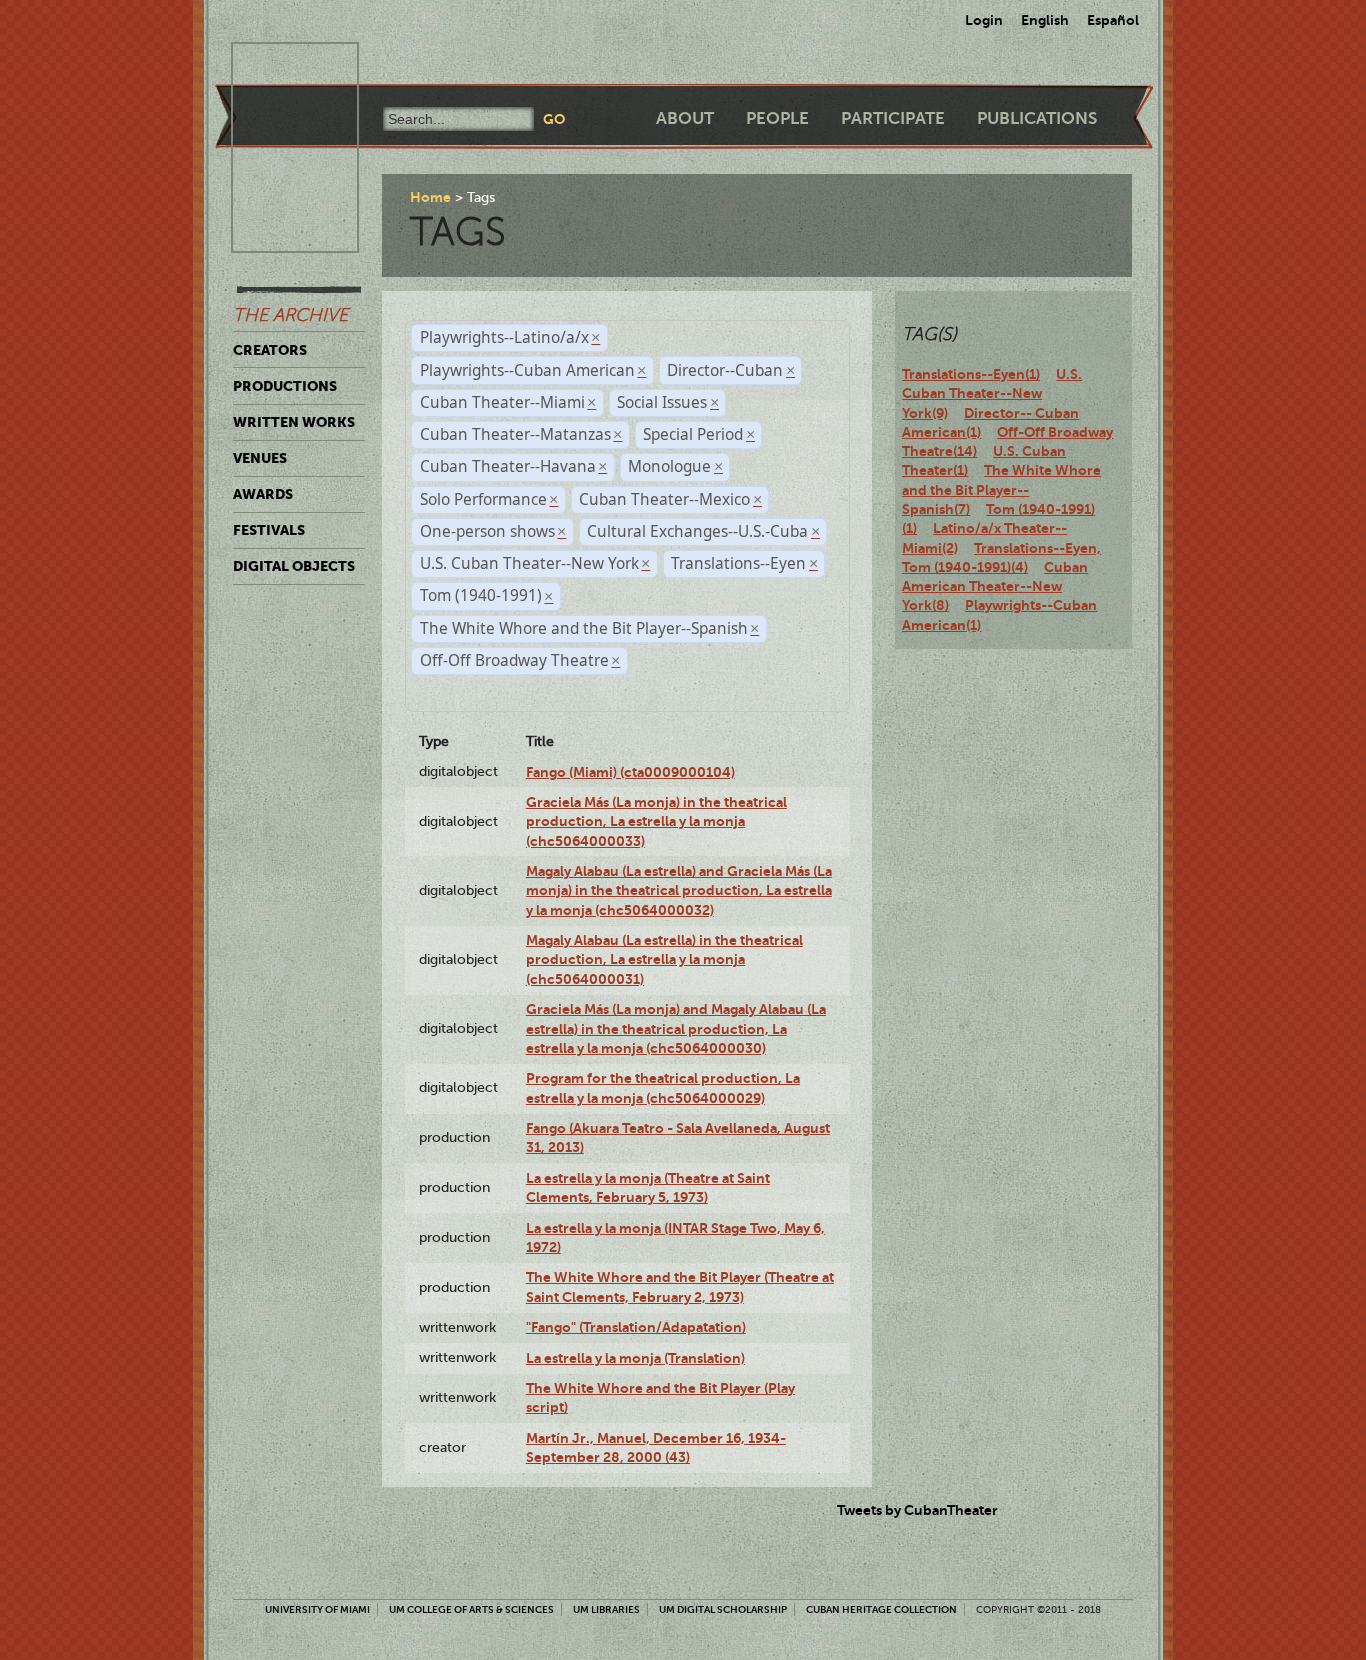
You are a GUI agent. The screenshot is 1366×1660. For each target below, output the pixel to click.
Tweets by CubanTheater (917, 1510)
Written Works (294, 422)
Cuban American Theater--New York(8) (995, 586)
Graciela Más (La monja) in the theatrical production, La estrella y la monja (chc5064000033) (656, 821)
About (685, 118)
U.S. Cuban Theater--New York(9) (992, 393)
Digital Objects (294, 566)
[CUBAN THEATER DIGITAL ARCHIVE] (277, 66)
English (1045, 20)
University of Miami (317, 1609)
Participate (893, 118)
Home (430, 197)
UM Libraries (606, 1609)
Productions (285, 386)
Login (984, 20)
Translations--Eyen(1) (971, 374)
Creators (270, 350)
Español (1113, 20)
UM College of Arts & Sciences (471, 1609)
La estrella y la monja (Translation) (635, 1358)
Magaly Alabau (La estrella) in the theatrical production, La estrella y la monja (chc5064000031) (664, 959)
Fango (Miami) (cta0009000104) (630, 772)
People (777, 118)
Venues (260, 458)
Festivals (269, 530)
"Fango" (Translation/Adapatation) (636, 1327)
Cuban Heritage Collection (881, 1609)
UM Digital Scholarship (723, 1609)
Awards (263, 494)
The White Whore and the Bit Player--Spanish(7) (1001, 489)
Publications (1037, 118)
